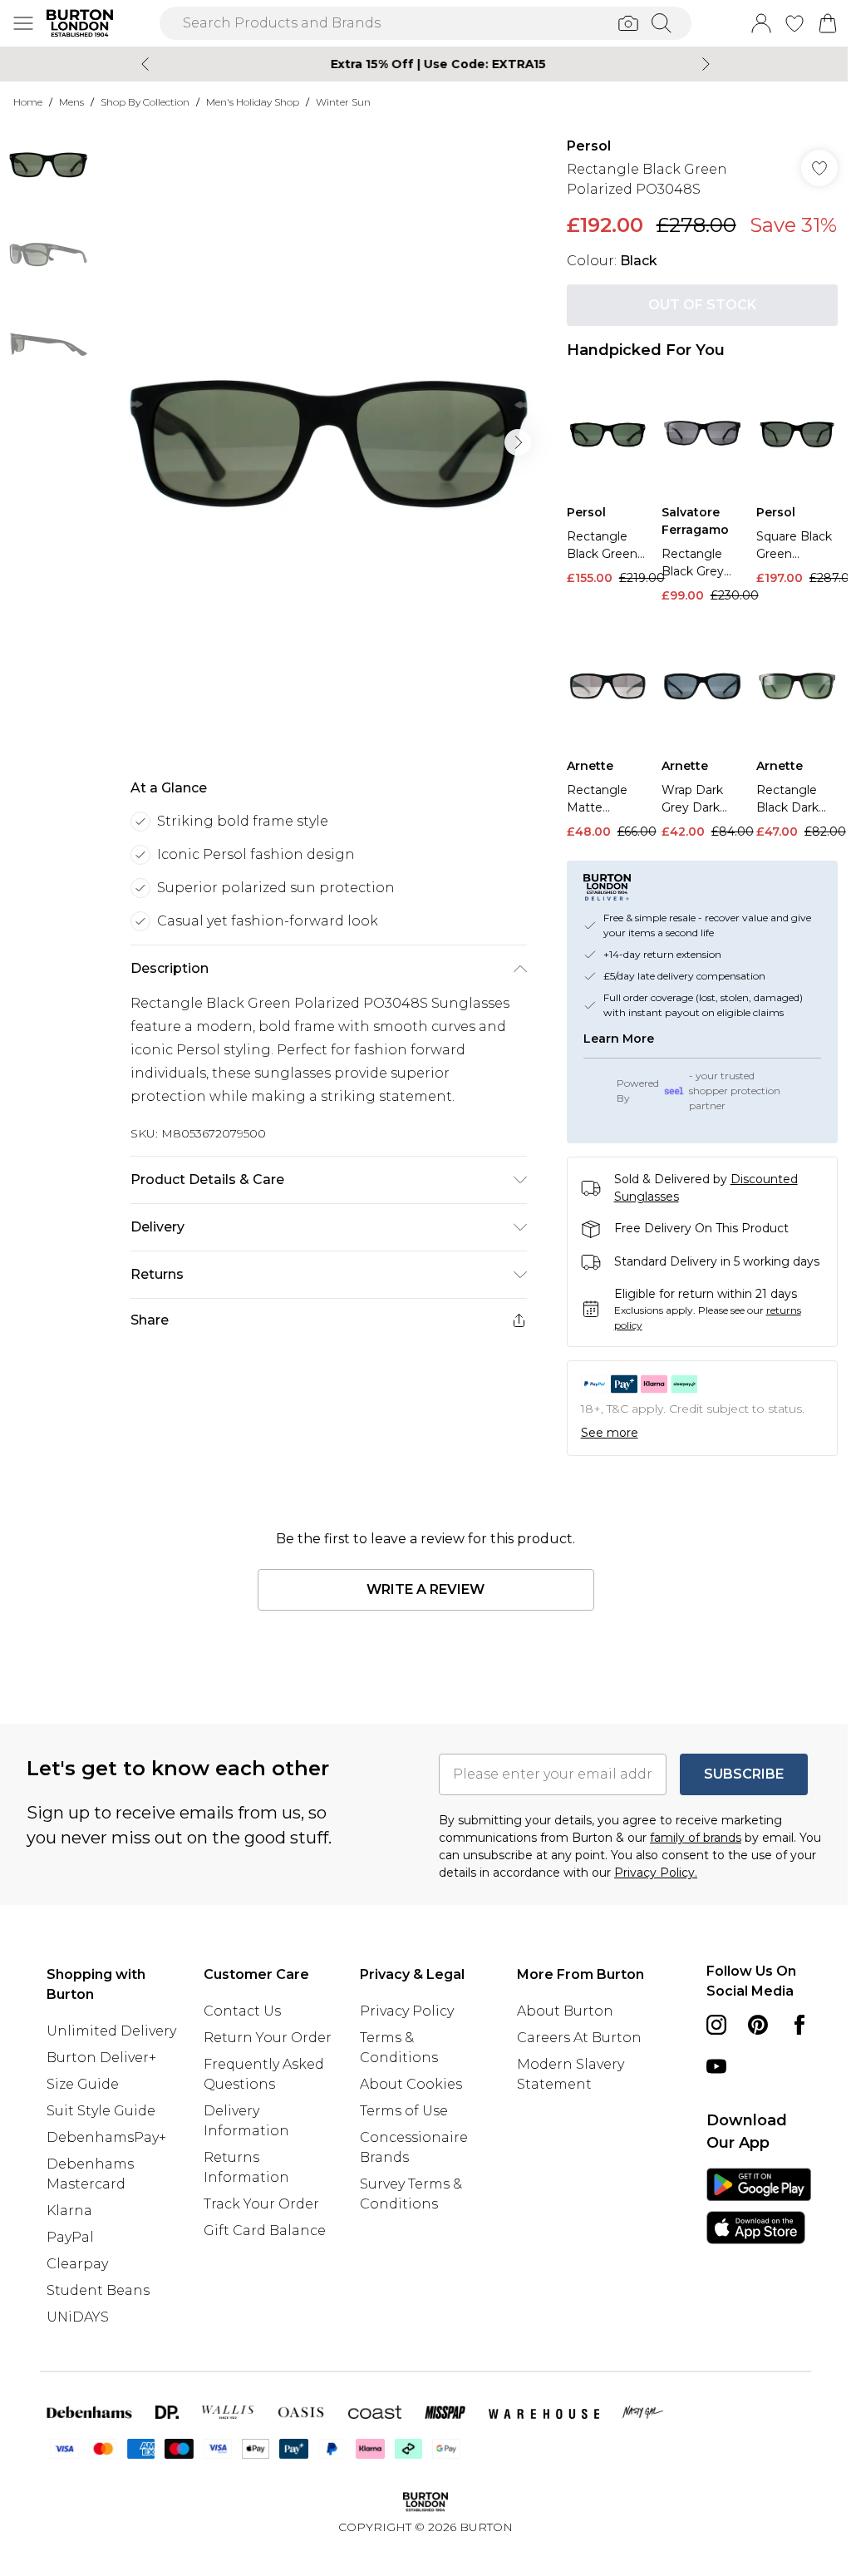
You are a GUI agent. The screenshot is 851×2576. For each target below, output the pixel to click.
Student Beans (98, 2338)
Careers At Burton (572, 2065)
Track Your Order (259, 2251)
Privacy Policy (403, 2038)
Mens (71, 102)
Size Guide (83, 2132)
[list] (324, 442)
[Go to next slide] (514, 442)
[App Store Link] (748, 2233)
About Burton (558, 2038)
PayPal (70, 2285)
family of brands (690, 1865)
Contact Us (240, 2038)
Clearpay (77, 2311)
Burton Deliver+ (101, 2105)
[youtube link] (749, 2094)
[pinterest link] (749, 2052)
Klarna (69, 2258)
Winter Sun (343, 102)
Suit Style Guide (101, 2158)
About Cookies (407, 2112)
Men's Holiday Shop (253, 102)
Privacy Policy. (679, 1900)
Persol (580, 146)
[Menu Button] (23, 23)
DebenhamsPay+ (106, 2185)
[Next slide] (700, 64)
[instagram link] (707, 2052)
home (28, 102)
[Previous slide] (139, 64)
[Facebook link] (707, 2094)
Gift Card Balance (262, 2278)
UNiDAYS (78, 2364)
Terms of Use (400, 2138)
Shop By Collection (145, 102)
